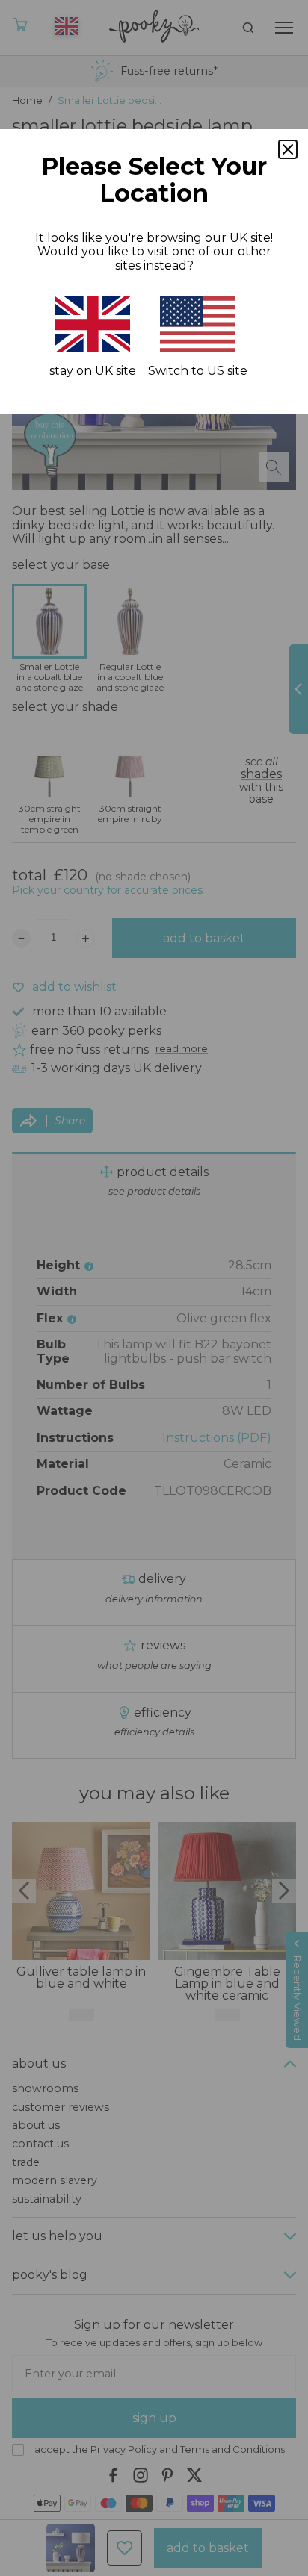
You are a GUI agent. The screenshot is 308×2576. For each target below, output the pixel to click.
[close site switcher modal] (288, 149)
